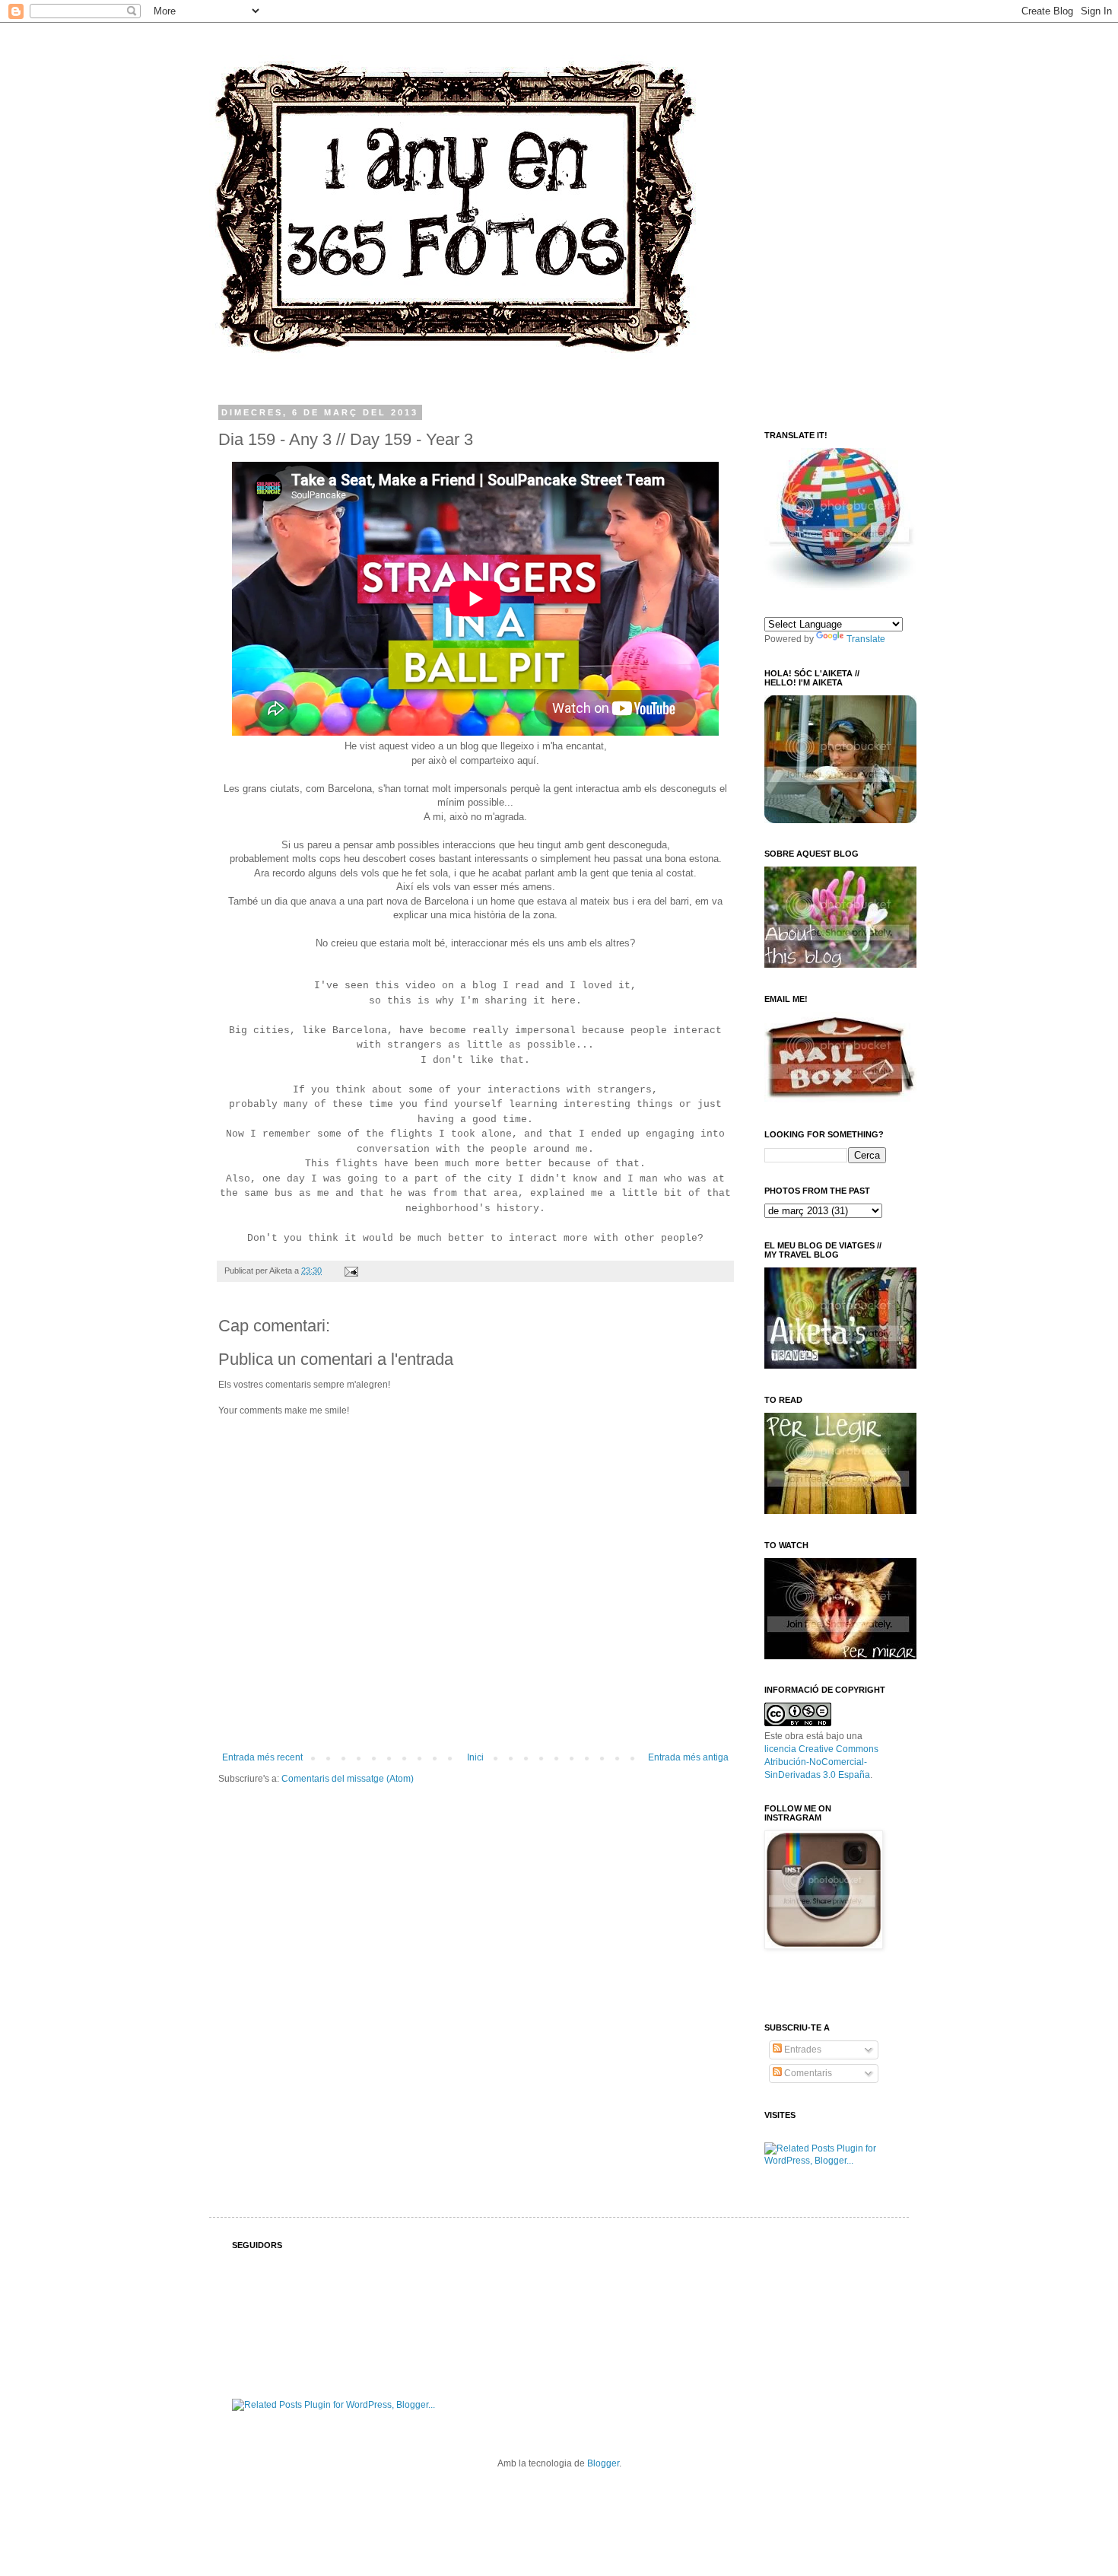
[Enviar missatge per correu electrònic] (349, 1271)
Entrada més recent (262, 1757)
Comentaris (807, 2073)
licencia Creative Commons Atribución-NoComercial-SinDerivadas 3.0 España (821, 1762)
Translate (866, 639)
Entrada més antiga (688, 1757)
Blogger (603, 2463)
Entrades (802, 2050)
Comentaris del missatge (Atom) (348, 1779)
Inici (475, 1757)
